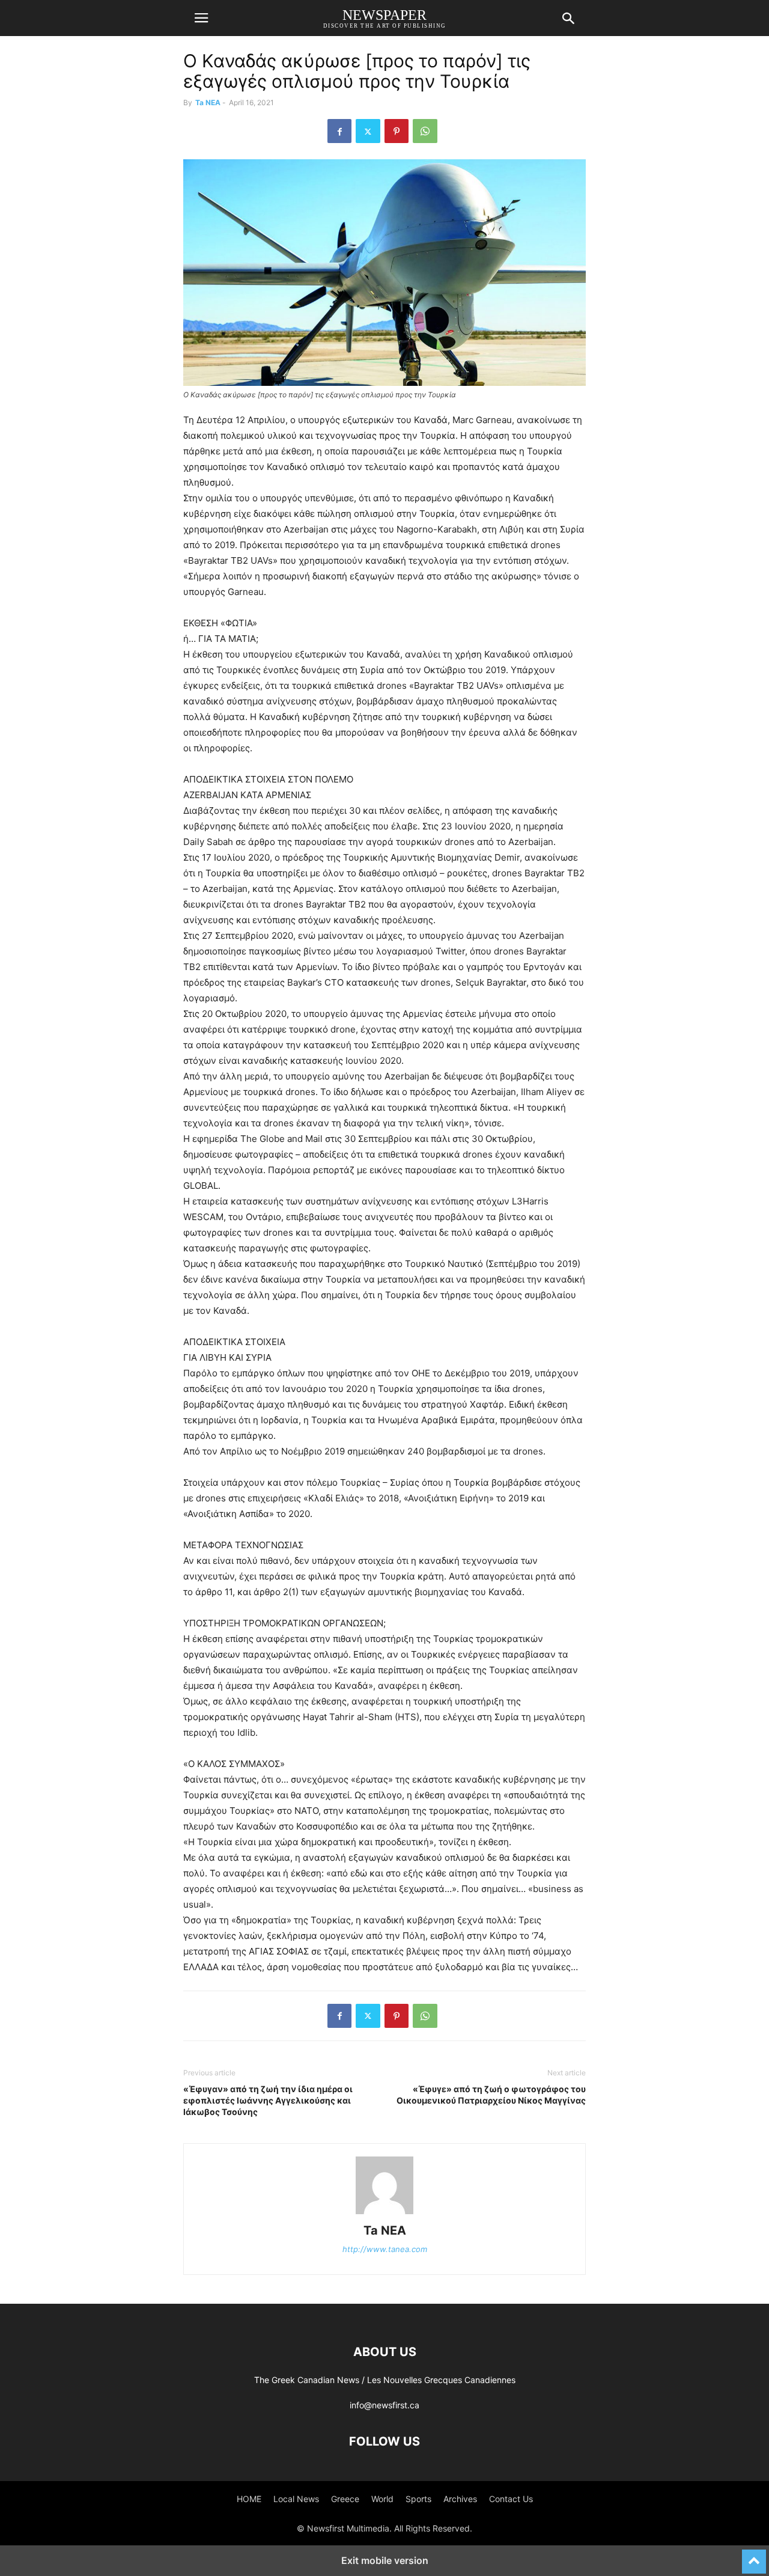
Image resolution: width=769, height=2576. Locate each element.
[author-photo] (384, 2214)
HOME (249, 2499)
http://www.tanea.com (385, 2249)
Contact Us (511, 2499)
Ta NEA (208, 102)
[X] (368, 131)
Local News (296, 2499)
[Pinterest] (397, 131)
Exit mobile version (385, 2560)
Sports (418, 2499)
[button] (201, 18)
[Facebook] (339, 131)
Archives (460, 2499)
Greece (345, 2499)
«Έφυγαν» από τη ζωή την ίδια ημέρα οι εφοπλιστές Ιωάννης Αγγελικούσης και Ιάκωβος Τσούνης (268, 2100)
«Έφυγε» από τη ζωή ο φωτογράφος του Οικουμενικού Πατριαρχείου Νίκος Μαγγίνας (491, 2095)
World (382, 2499)
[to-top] (754, 2556)
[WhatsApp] (425, 131)
